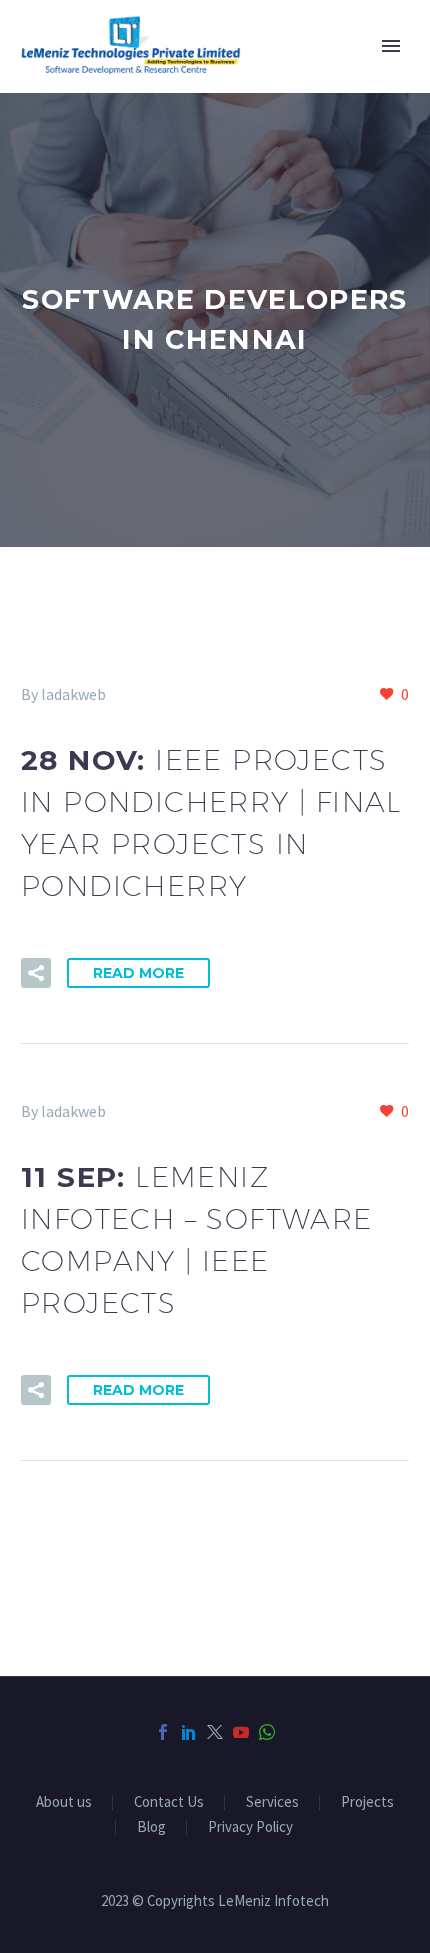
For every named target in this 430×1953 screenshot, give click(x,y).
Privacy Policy (250, 1827)
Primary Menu (391, 46)
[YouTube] (241, 1732)
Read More (138, 973)
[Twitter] (215, 1732)
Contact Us (169, 1802)
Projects (367, 1802)
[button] (36, 973)
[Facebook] (163, 1732)
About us (64, 1802)
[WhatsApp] (267, 1732)
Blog (151, 1827)
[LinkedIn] (189, 1732)
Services (272, 1802)
